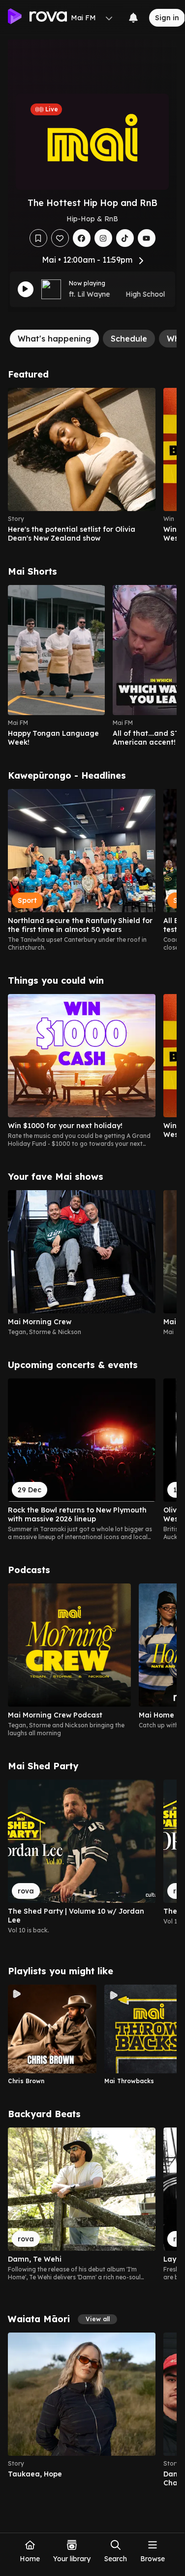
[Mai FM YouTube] (147, 238)
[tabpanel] (92, 1428)
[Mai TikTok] (125, 238)
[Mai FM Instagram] (103, 238)
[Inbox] (133, 18)
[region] (92, 465)
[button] (97, 2319)
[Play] (26, 289)
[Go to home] (37, 18)
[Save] (38, 238)
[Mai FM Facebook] (82, 238)
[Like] (60, 238)
